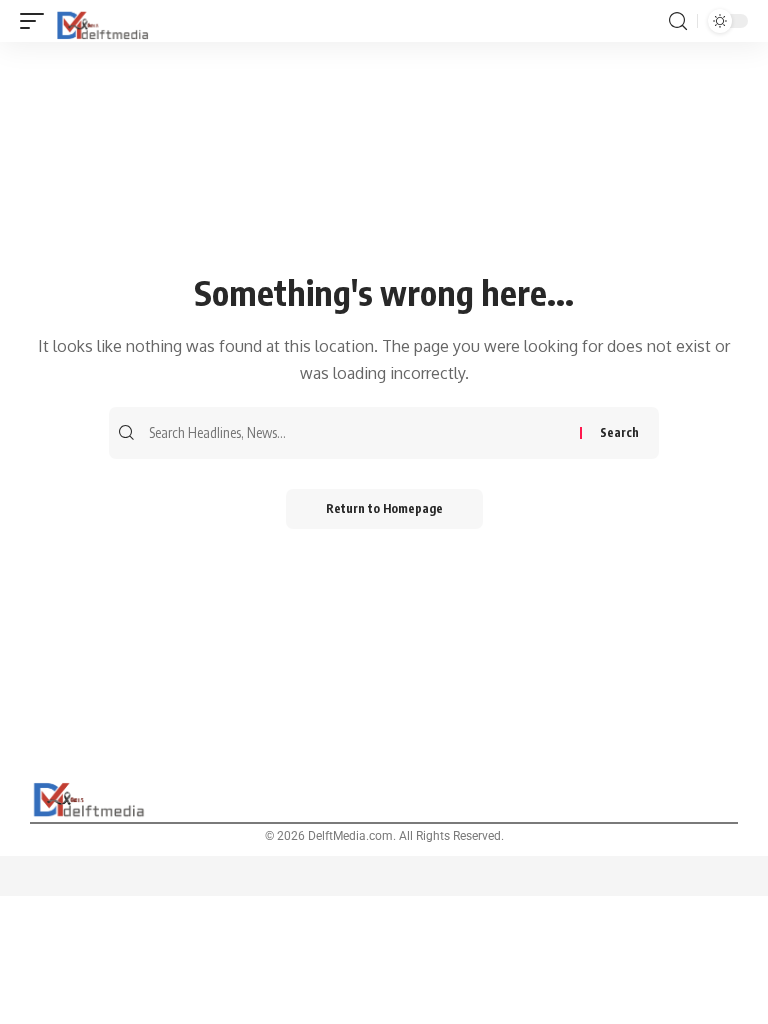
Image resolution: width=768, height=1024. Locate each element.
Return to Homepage (384, 508)
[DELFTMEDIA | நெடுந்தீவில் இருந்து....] (104, 21)
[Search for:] (362, 433)
